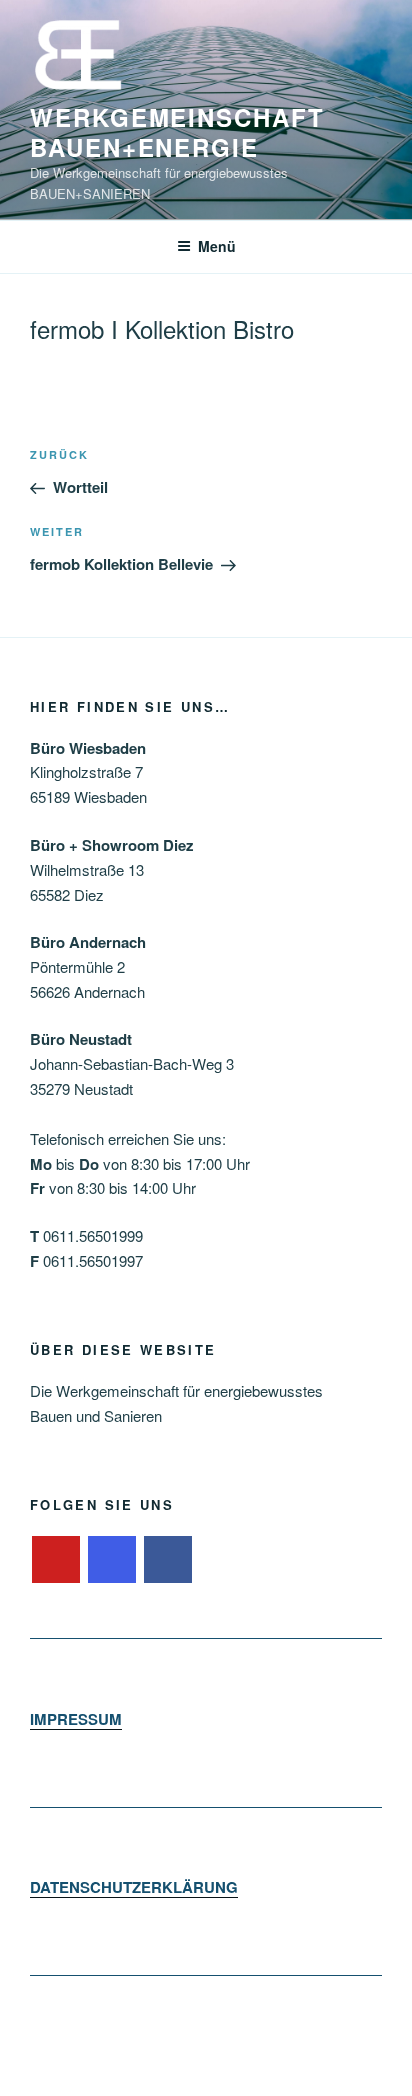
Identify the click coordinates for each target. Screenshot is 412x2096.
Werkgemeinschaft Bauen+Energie (177, 132)
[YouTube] (56, 1560)
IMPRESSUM (76, 1719)
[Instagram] (112, 1560)
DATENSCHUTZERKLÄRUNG (134, 1887)
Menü (217, 246)
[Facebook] (168, 1560)
